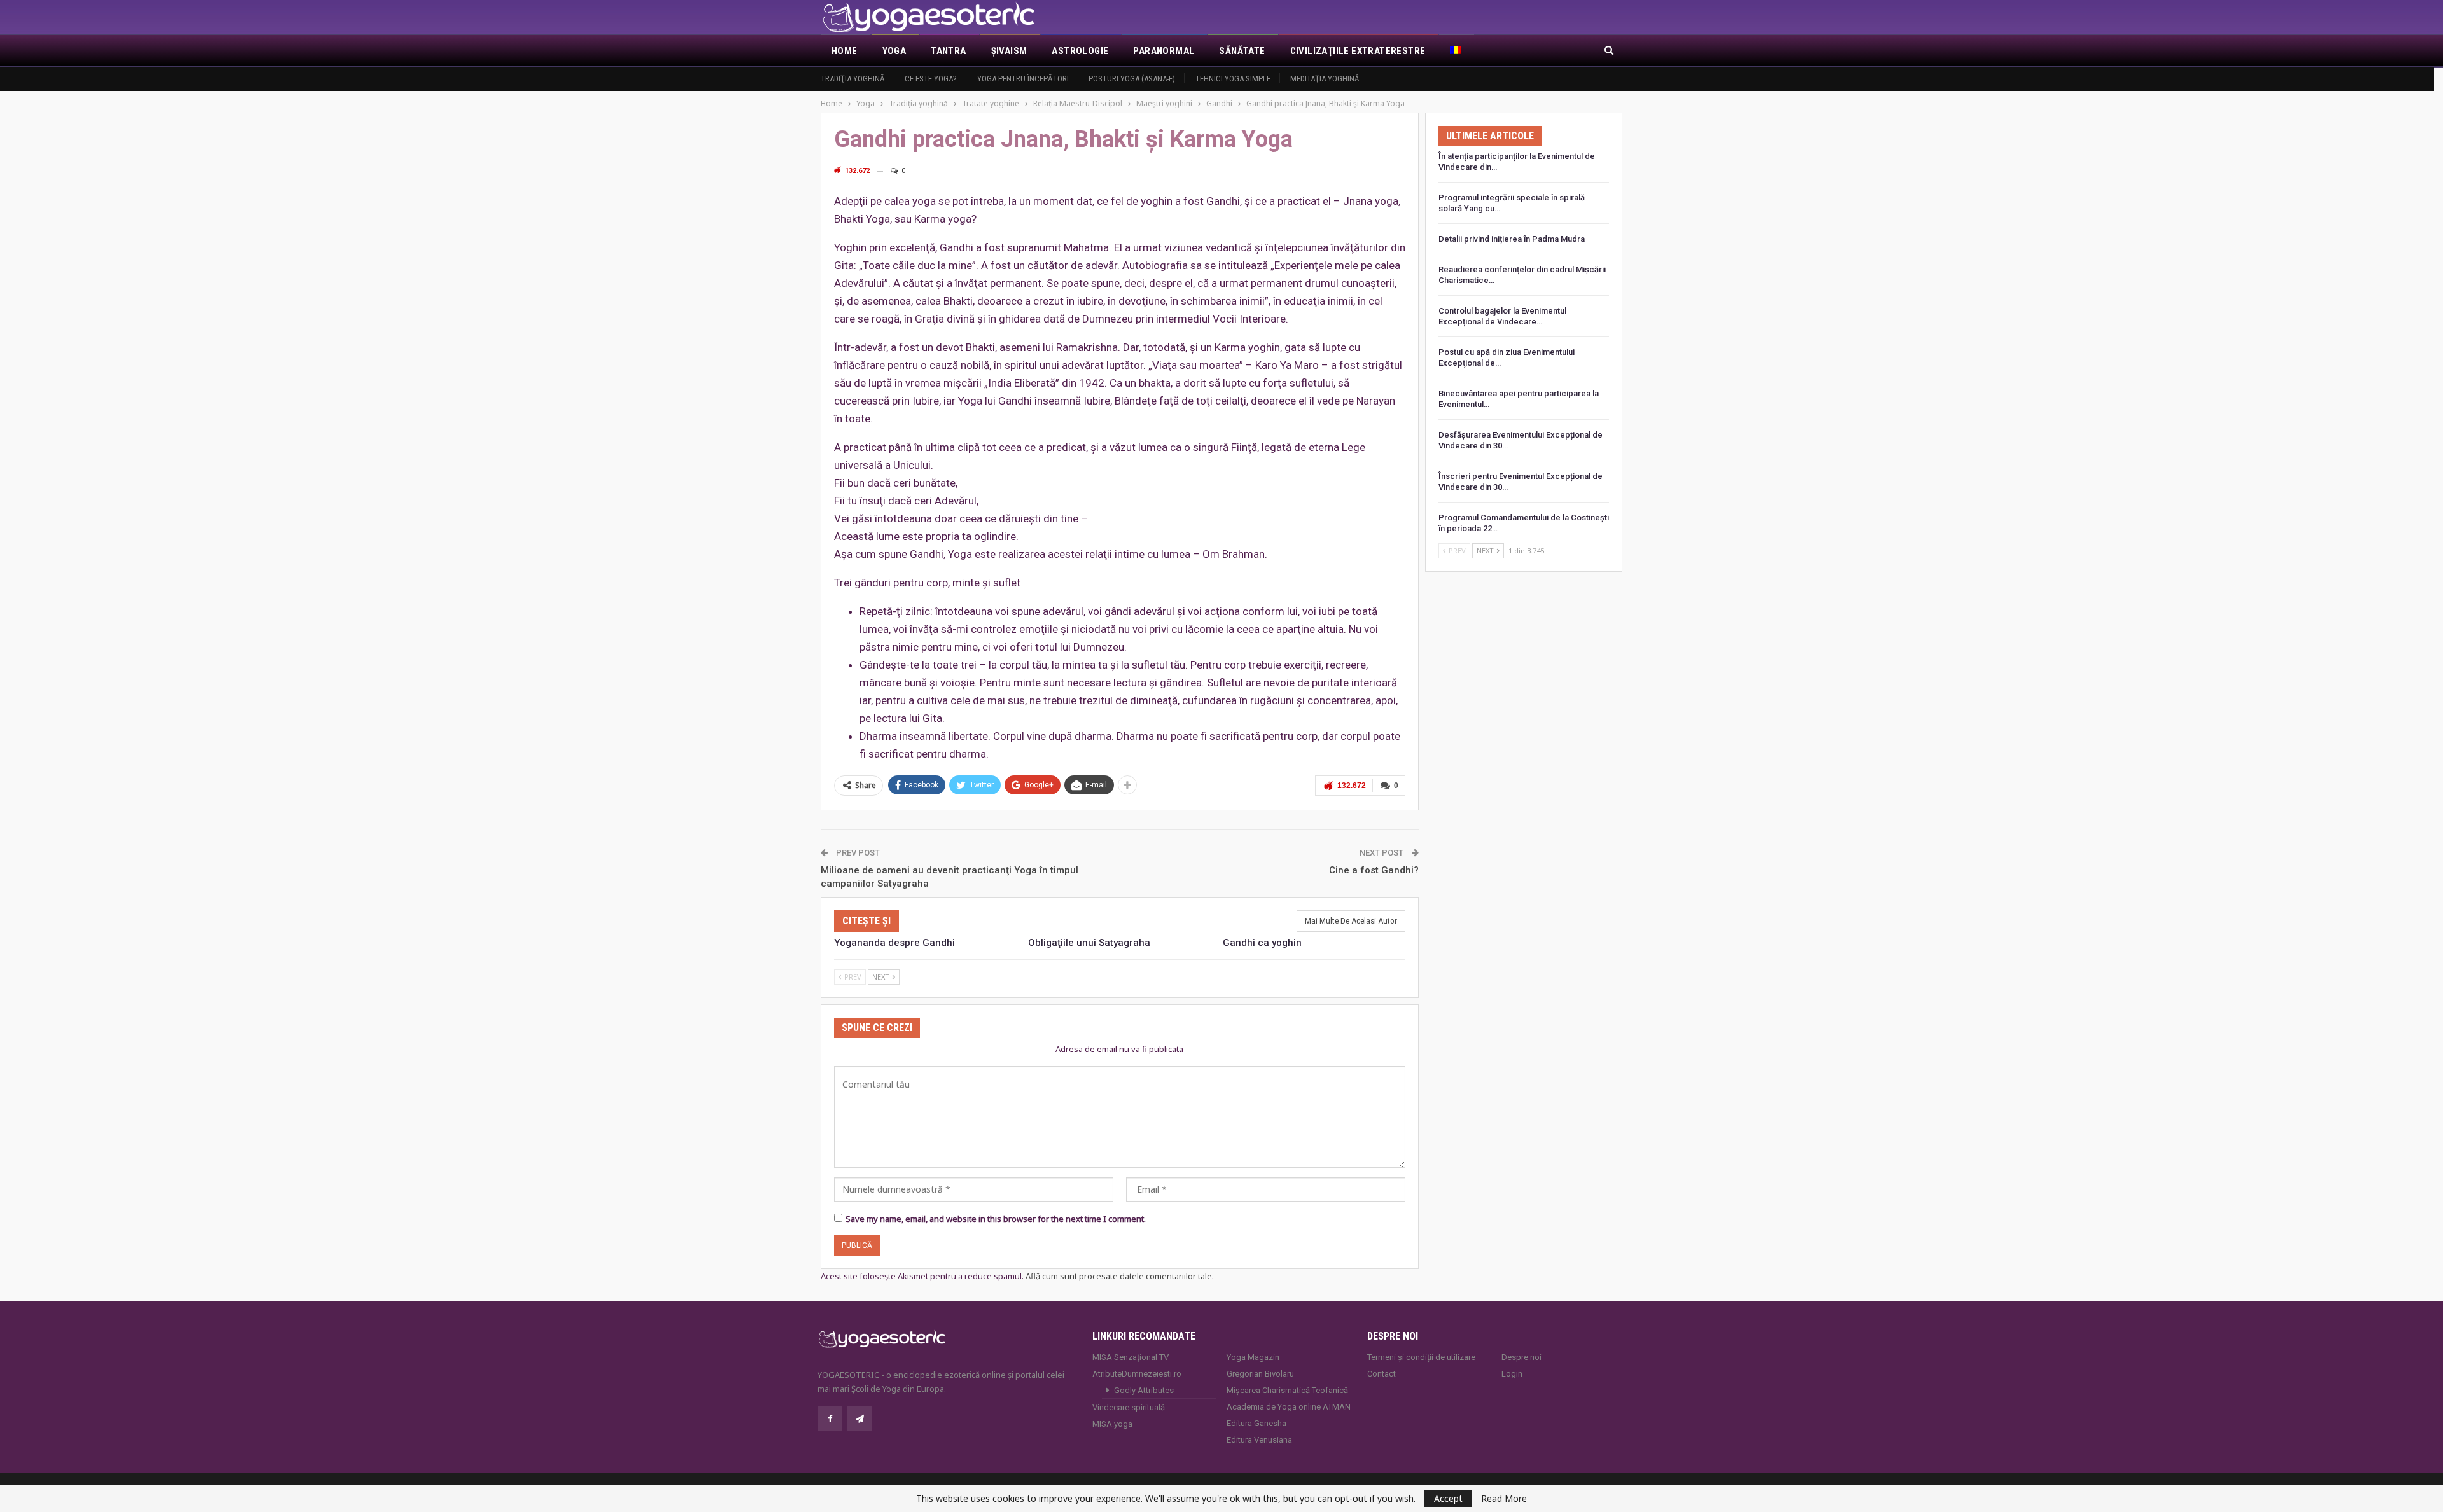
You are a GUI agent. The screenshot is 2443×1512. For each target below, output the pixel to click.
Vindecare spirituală (1129, 1407)
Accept (1448, 1498)
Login (1512, 1374)
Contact (1382, 1374)
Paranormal (1164, 51)
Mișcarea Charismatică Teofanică (1287, 1390)
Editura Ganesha (1256, 1423)
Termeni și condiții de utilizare (1421, 1357)
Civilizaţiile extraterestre (1358, 51)
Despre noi (1521, 1357)
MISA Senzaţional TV (1131, 1357)
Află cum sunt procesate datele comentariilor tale (1119, 1276)
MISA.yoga (1112, 1424)
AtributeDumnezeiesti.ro (1137, 1374)
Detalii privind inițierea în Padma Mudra (1512, 239)
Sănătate (1242, 51)
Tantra (948, 51)
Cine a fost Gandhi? (1374, 870)
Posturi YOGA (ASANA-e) (1132, 79)
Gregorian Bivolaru (1260, 1374)
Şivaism (1009, 51)
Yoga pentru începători (1023, 79)
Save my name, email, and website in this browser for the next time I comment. (996, 1219)
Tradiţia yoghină (853, 79)
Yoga (894, 51)
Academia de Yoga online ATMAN (1289, 1407)
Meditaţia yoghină (1325, 79)
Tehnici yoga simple (1233, 79)
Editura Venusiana (1259, 1440)
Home (845, 51)
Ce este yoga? (931, 79)
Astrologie (1080, 51)
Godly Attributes (1144, 1390)
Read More (1504, 1499)
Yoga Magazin (1253, 1357)
